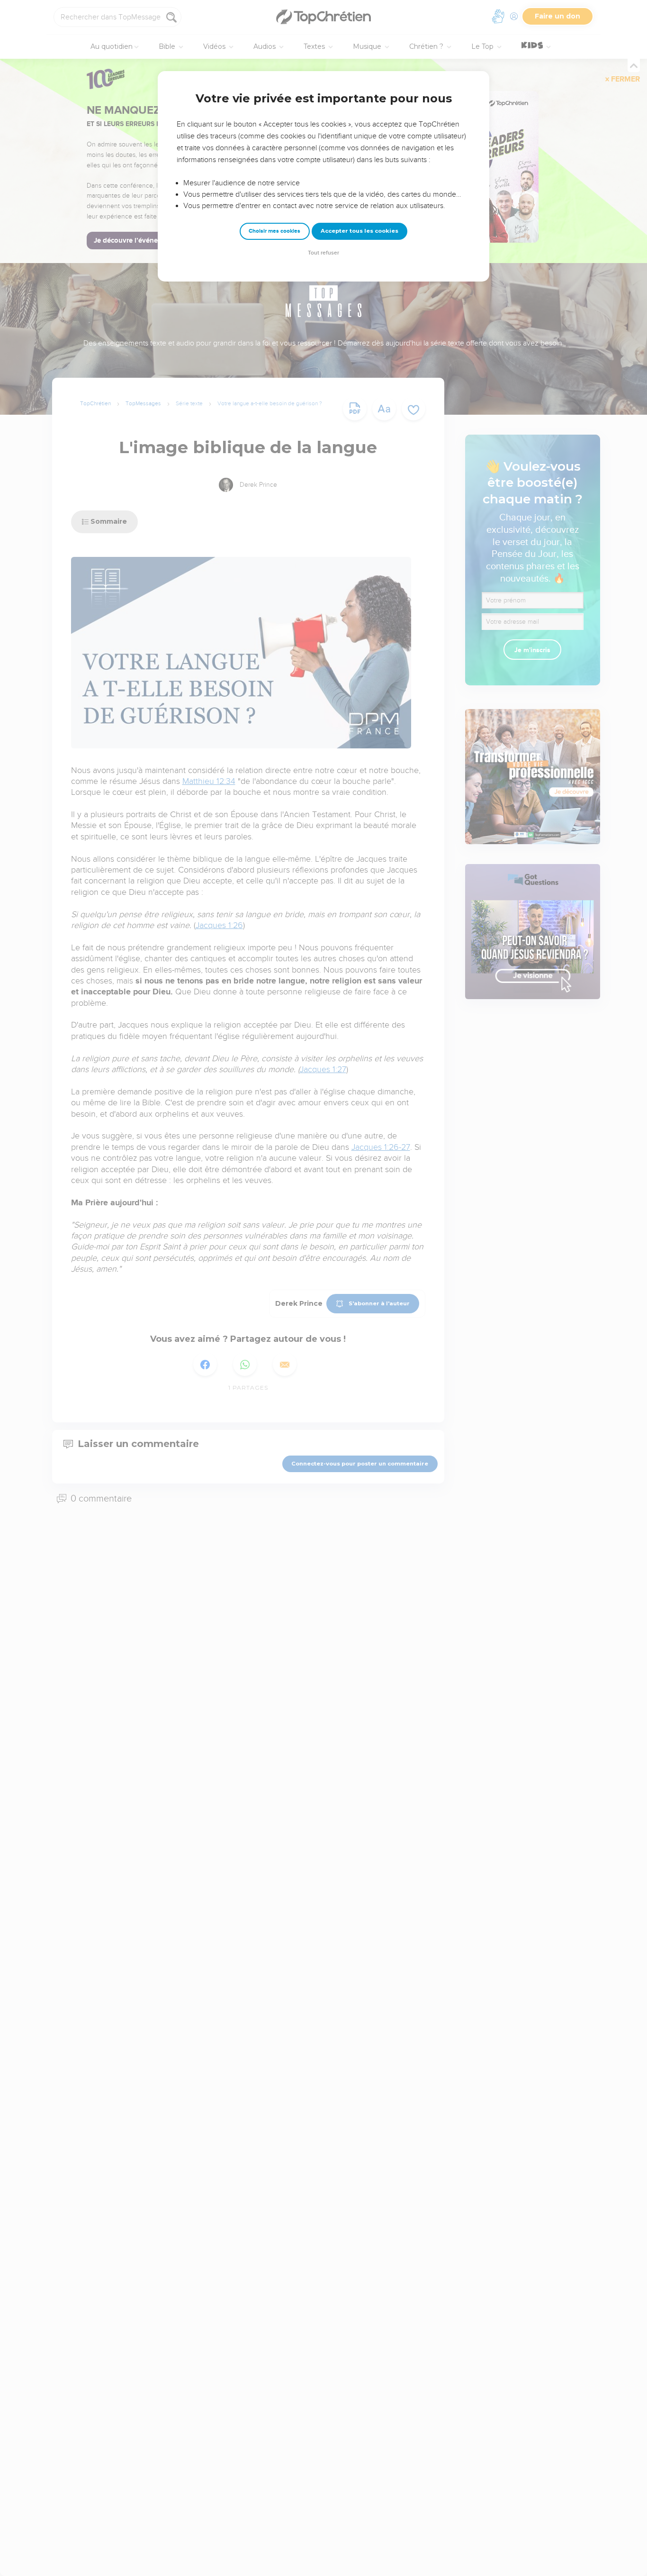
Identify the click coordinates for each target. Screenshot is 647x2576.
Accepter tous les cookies (359, 231)
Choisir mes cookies (274, 231)
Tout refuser (323, 253)
